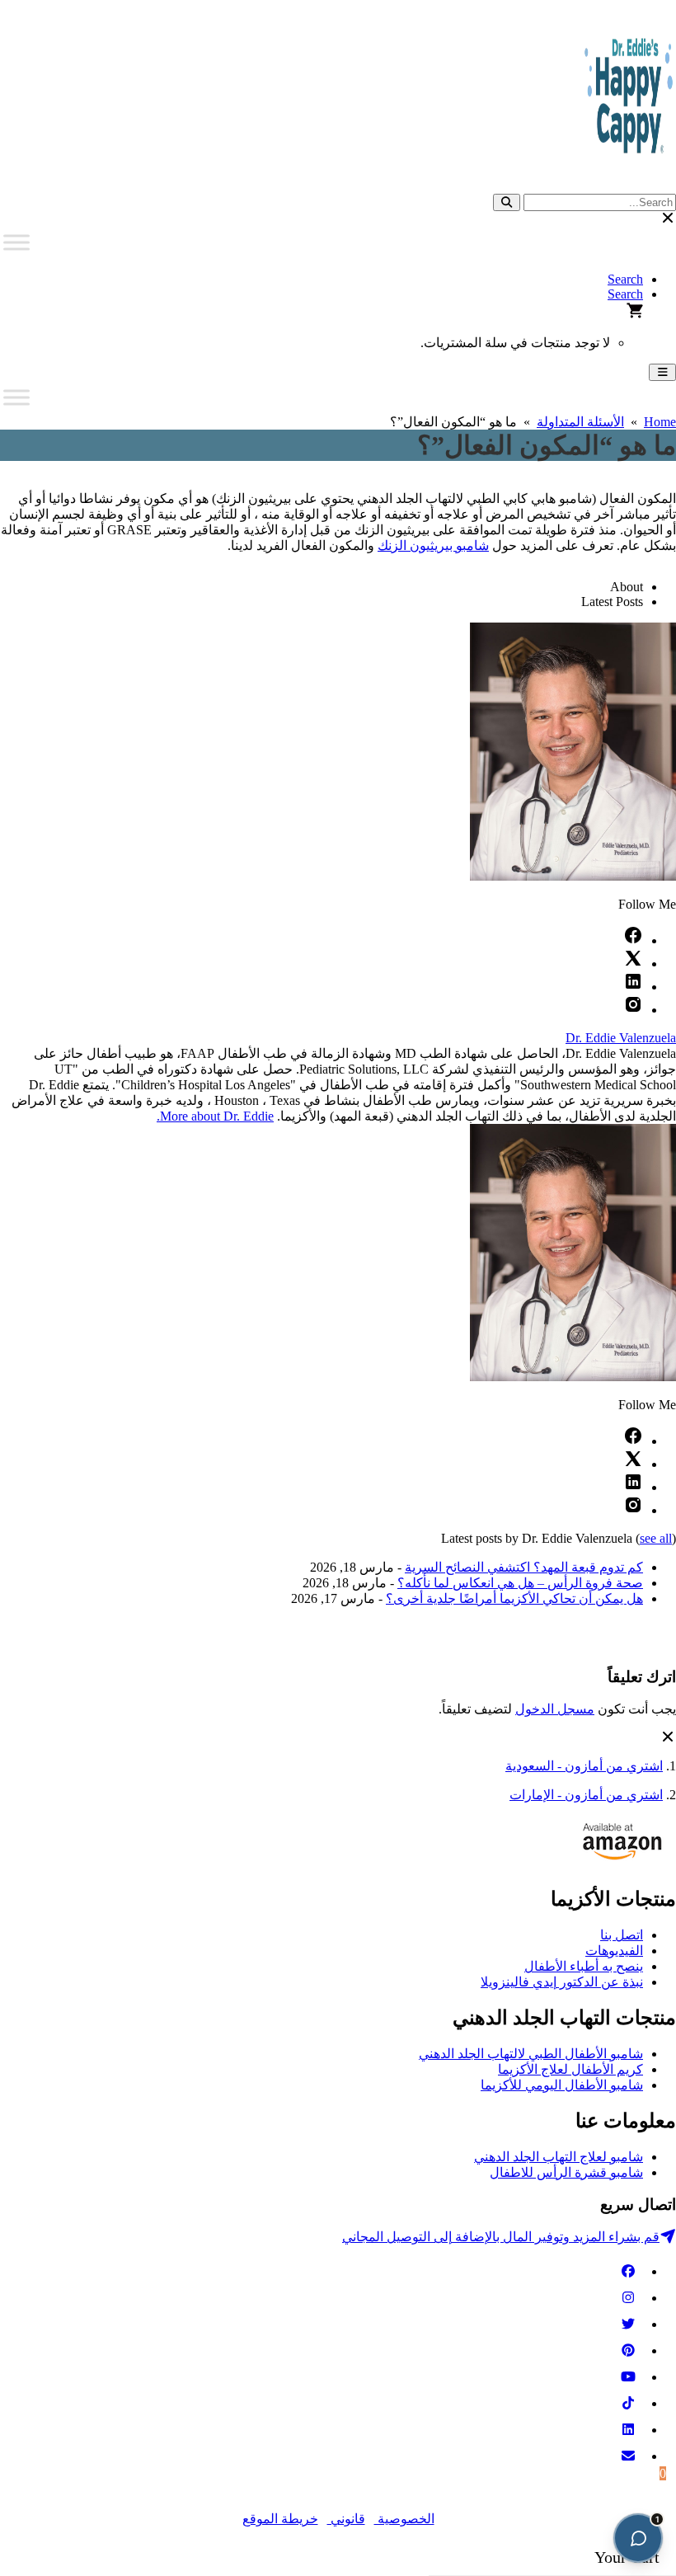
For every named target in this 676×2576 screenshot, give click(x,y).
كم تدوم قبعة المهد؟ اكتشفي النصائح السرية (524, 1567)
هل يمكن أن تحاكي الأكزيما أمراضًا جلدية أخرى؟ (514, 1598)
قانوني (346, 2519)
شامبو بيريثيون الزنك (433, 545)
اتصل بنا (622, 1935)
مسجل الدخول (555, 1709)
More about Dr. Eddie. (215, 1116)
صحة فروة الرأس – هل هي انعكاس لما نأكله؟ (520, 1583)
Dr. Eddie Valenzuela (621, 1038)
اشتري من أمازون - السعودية (584, 1766)
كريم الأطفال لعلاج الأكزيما (570, 2069)
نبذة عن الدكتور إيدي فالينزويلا (562, 1982)
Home (660, 422)
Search (625, 279)
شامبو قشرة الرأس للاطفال (566, 2172)
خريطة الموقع (280, 2519)
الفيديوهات (614, 1951)
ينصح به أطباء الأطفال (584, 1966)
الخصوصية (404, 2519)
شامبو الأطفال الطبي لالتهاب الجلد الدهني (531, 2054)
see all (656, 1538)
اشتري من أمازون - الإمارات (586, 1795)
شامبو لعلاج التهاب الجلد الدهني (559, 2157)
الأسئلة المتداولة (580, 422)
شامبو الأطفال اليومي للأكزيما (562, 2085)
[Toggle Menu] (16, 242)
